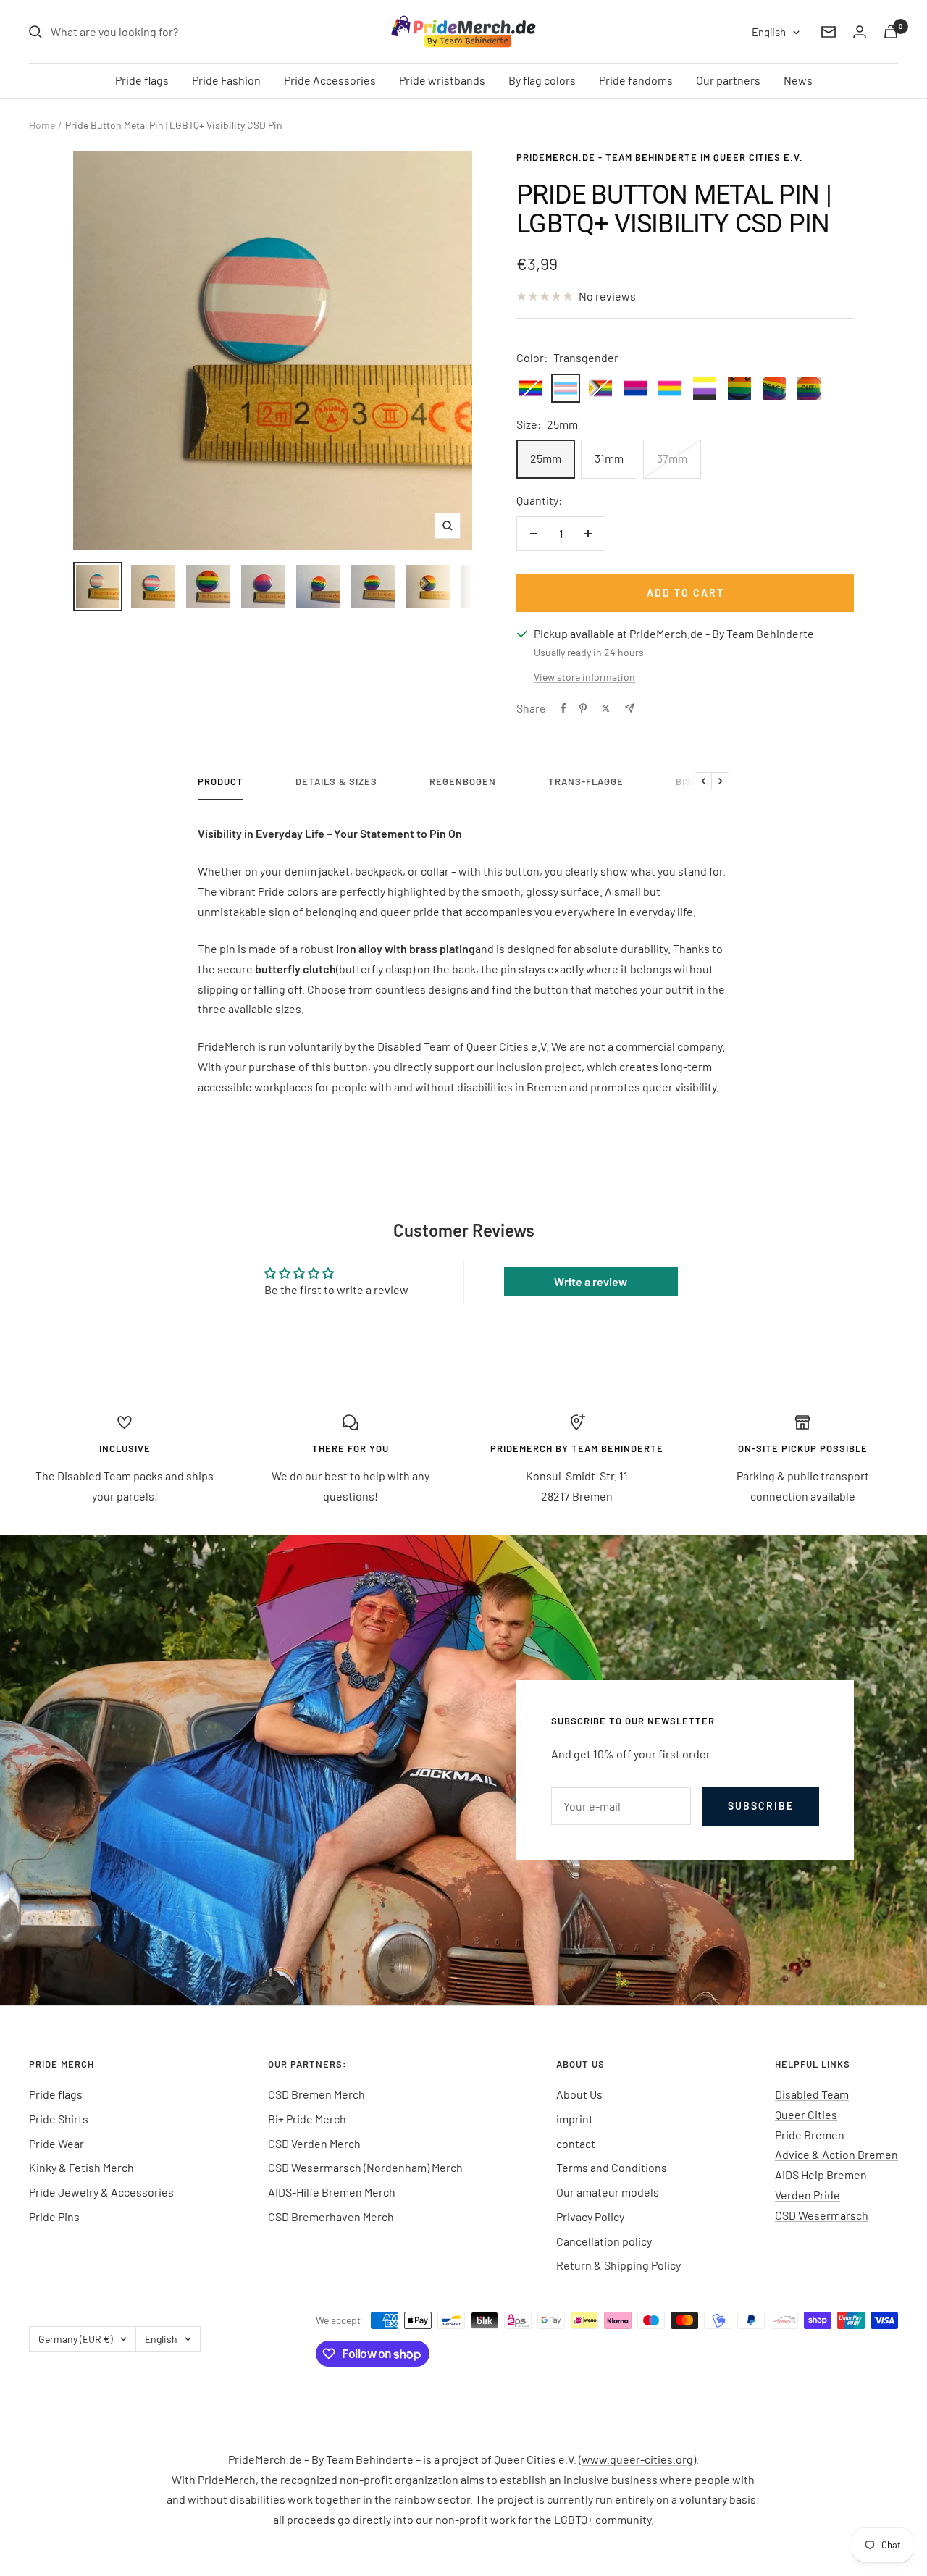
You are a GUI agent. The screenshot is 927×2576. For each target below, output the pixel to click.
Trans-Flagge (586, 781)
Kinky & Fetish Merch (81, 2167)
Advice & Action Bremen (836, 2154)
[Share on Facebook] (563, 708)
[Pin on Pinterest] (583, 708)
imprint (575, 2119)
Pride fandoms (636, 80)
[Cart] (891, 32)
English (769, 32)
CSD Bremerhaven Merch (331, 2216)
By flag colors (542, 80)
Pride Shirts (59, 2119)
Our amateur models (608, 2192)
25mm (546, 458)
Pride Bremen (810, 2135)
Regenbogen (463, 781)
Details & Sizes (336, 781)
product (221, 781)
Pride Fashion (226, 80)
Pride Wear (56, 2143)
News (798, 80)
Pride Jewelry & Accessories (101, 2192)
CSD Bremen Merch (316, 2094)
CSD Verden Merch (314, 2143)
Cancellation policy (604, 2241)
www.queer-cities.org (637, 2459)
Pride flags (142, 80)
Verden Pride (808, 2195)
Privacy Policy (590, 2216)
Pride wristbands (442, 80)
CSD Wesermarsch (822, 2215)
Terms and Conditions (612, 2167)
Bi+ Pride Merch (307, 2119)
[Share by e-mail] (630, 708)
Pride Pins (54, 2216)
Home (42, 125)
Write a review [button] (591, 1281)
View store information (584, 677)
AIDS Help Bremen (821, 2174)
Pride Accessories (330, 80)
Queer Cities (806, 2114)
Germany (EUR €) (76, 2339)
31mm (609, 458)
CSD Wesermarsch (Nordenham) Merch (365, 2167)
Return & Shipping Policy (618, 2265)
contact (576, 2143)
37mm (672, 458)
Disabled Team (812, 2094)
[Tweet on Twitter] (606, 708)
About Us (579, 2094)
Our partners (728, 80)
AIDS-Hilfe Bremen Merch (332, 2192)
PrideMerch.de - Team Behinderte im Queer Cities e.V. (660, 157)
